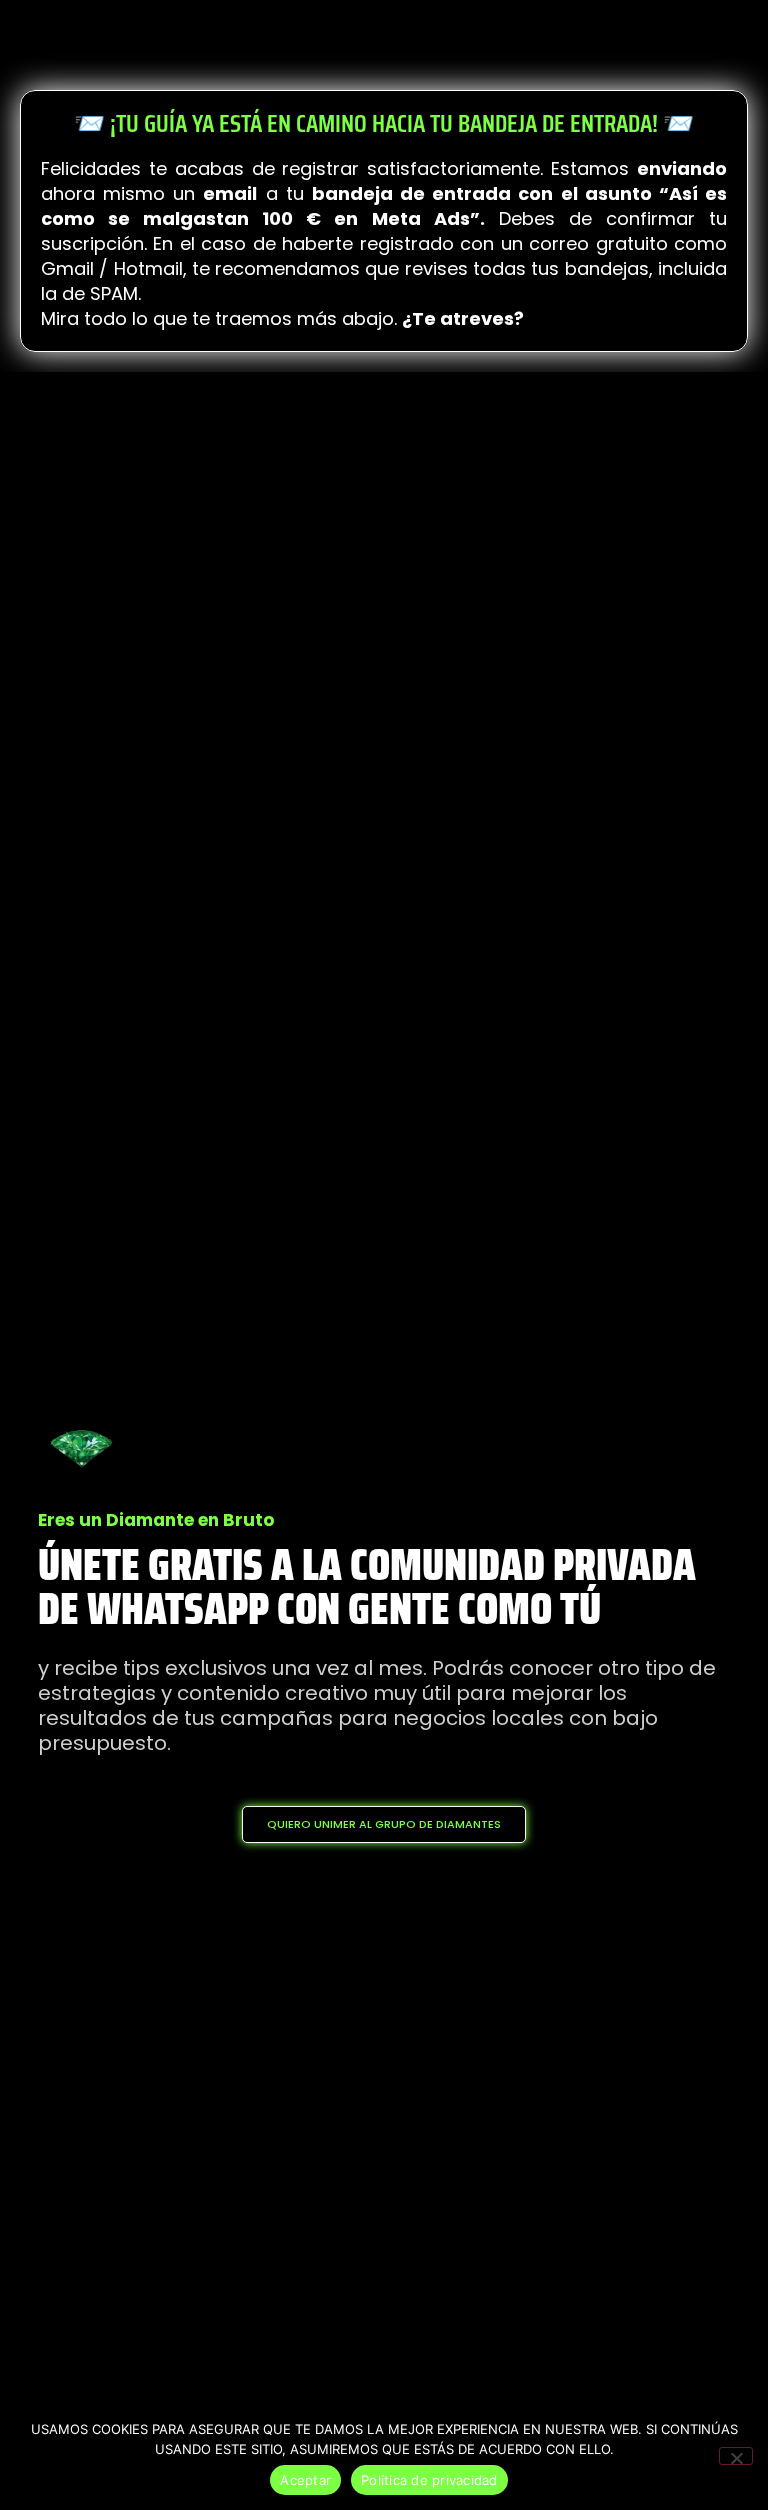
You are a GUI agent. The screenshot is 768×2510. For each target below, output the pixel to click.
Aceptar (305, 2480)
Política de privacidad (429, 2480)
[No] (736, 2456)
